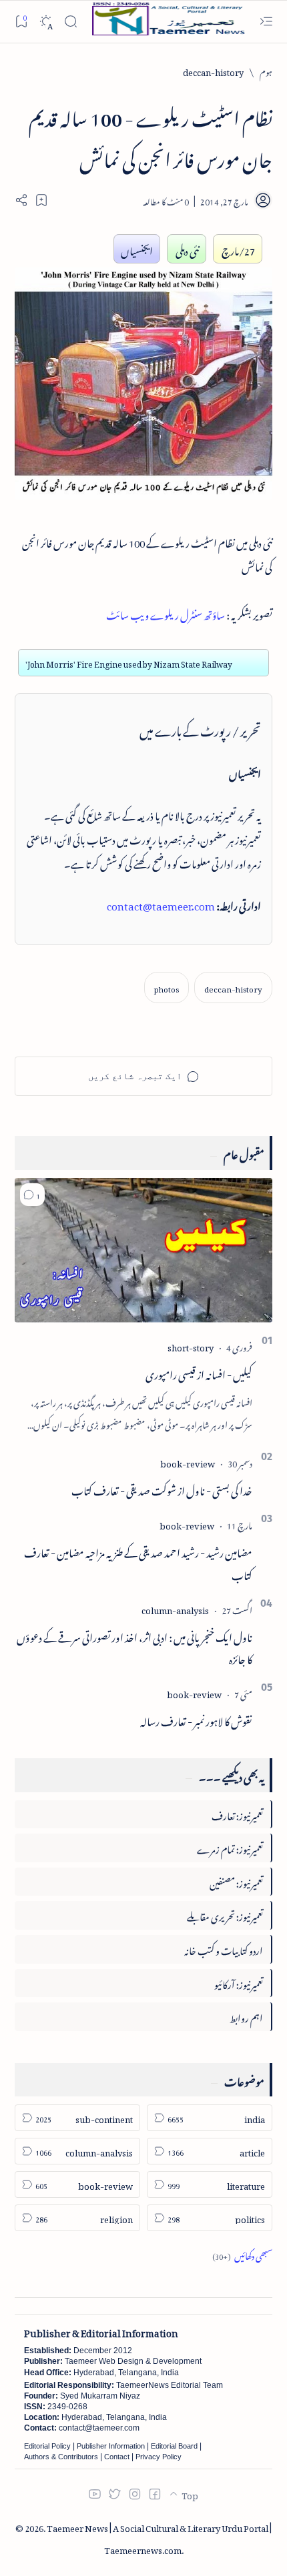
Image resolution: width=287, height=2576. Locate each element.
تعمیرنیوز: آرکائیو (239, 1983)
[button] (32, 1195)
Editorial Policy (47, 2446)
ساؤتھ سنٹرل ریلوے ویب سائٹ (166, 613)
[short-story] (191, 1346)
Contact (117, 2457)
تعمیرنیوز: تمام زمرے (230, 1847)
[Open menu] (266, 22)
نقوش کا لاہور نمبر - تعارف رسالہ (196, 1720)
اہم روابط (246, 2016)
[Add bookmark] (41, 200)
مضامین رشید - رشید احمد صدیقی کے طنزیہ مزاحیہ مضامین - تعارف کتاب (138, 1562)
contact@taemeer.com (161, 904)
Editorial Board (174, 2446)
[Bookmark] (21, 21)
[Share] (21, 200)
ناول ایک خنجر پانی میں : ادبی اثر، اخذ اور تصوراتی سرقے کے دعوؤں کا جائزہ (134, 1647)
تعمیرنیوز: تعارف (237, 1814)
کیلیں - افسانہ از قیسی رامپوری (199, 1373)
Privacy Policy (159, 2457)
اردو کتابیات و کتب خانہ (224, 1949)
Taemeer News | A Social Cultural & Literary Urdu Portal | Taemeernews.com (159, 2537)
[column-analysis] (175, 1608)
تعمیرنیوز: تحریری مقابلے (225, 1915)
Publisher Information (111, 2446)
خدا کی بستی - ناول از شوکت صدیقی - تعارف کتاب (162, 1489)
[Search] (70, 22)
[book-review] (188, 1462)
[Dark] (46, 22)
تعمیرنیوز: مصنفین (236, 1881)
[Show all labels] (242, 2254)
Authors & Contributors (61, 2457)
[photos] (167, 988)
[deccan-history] (233, 988)
